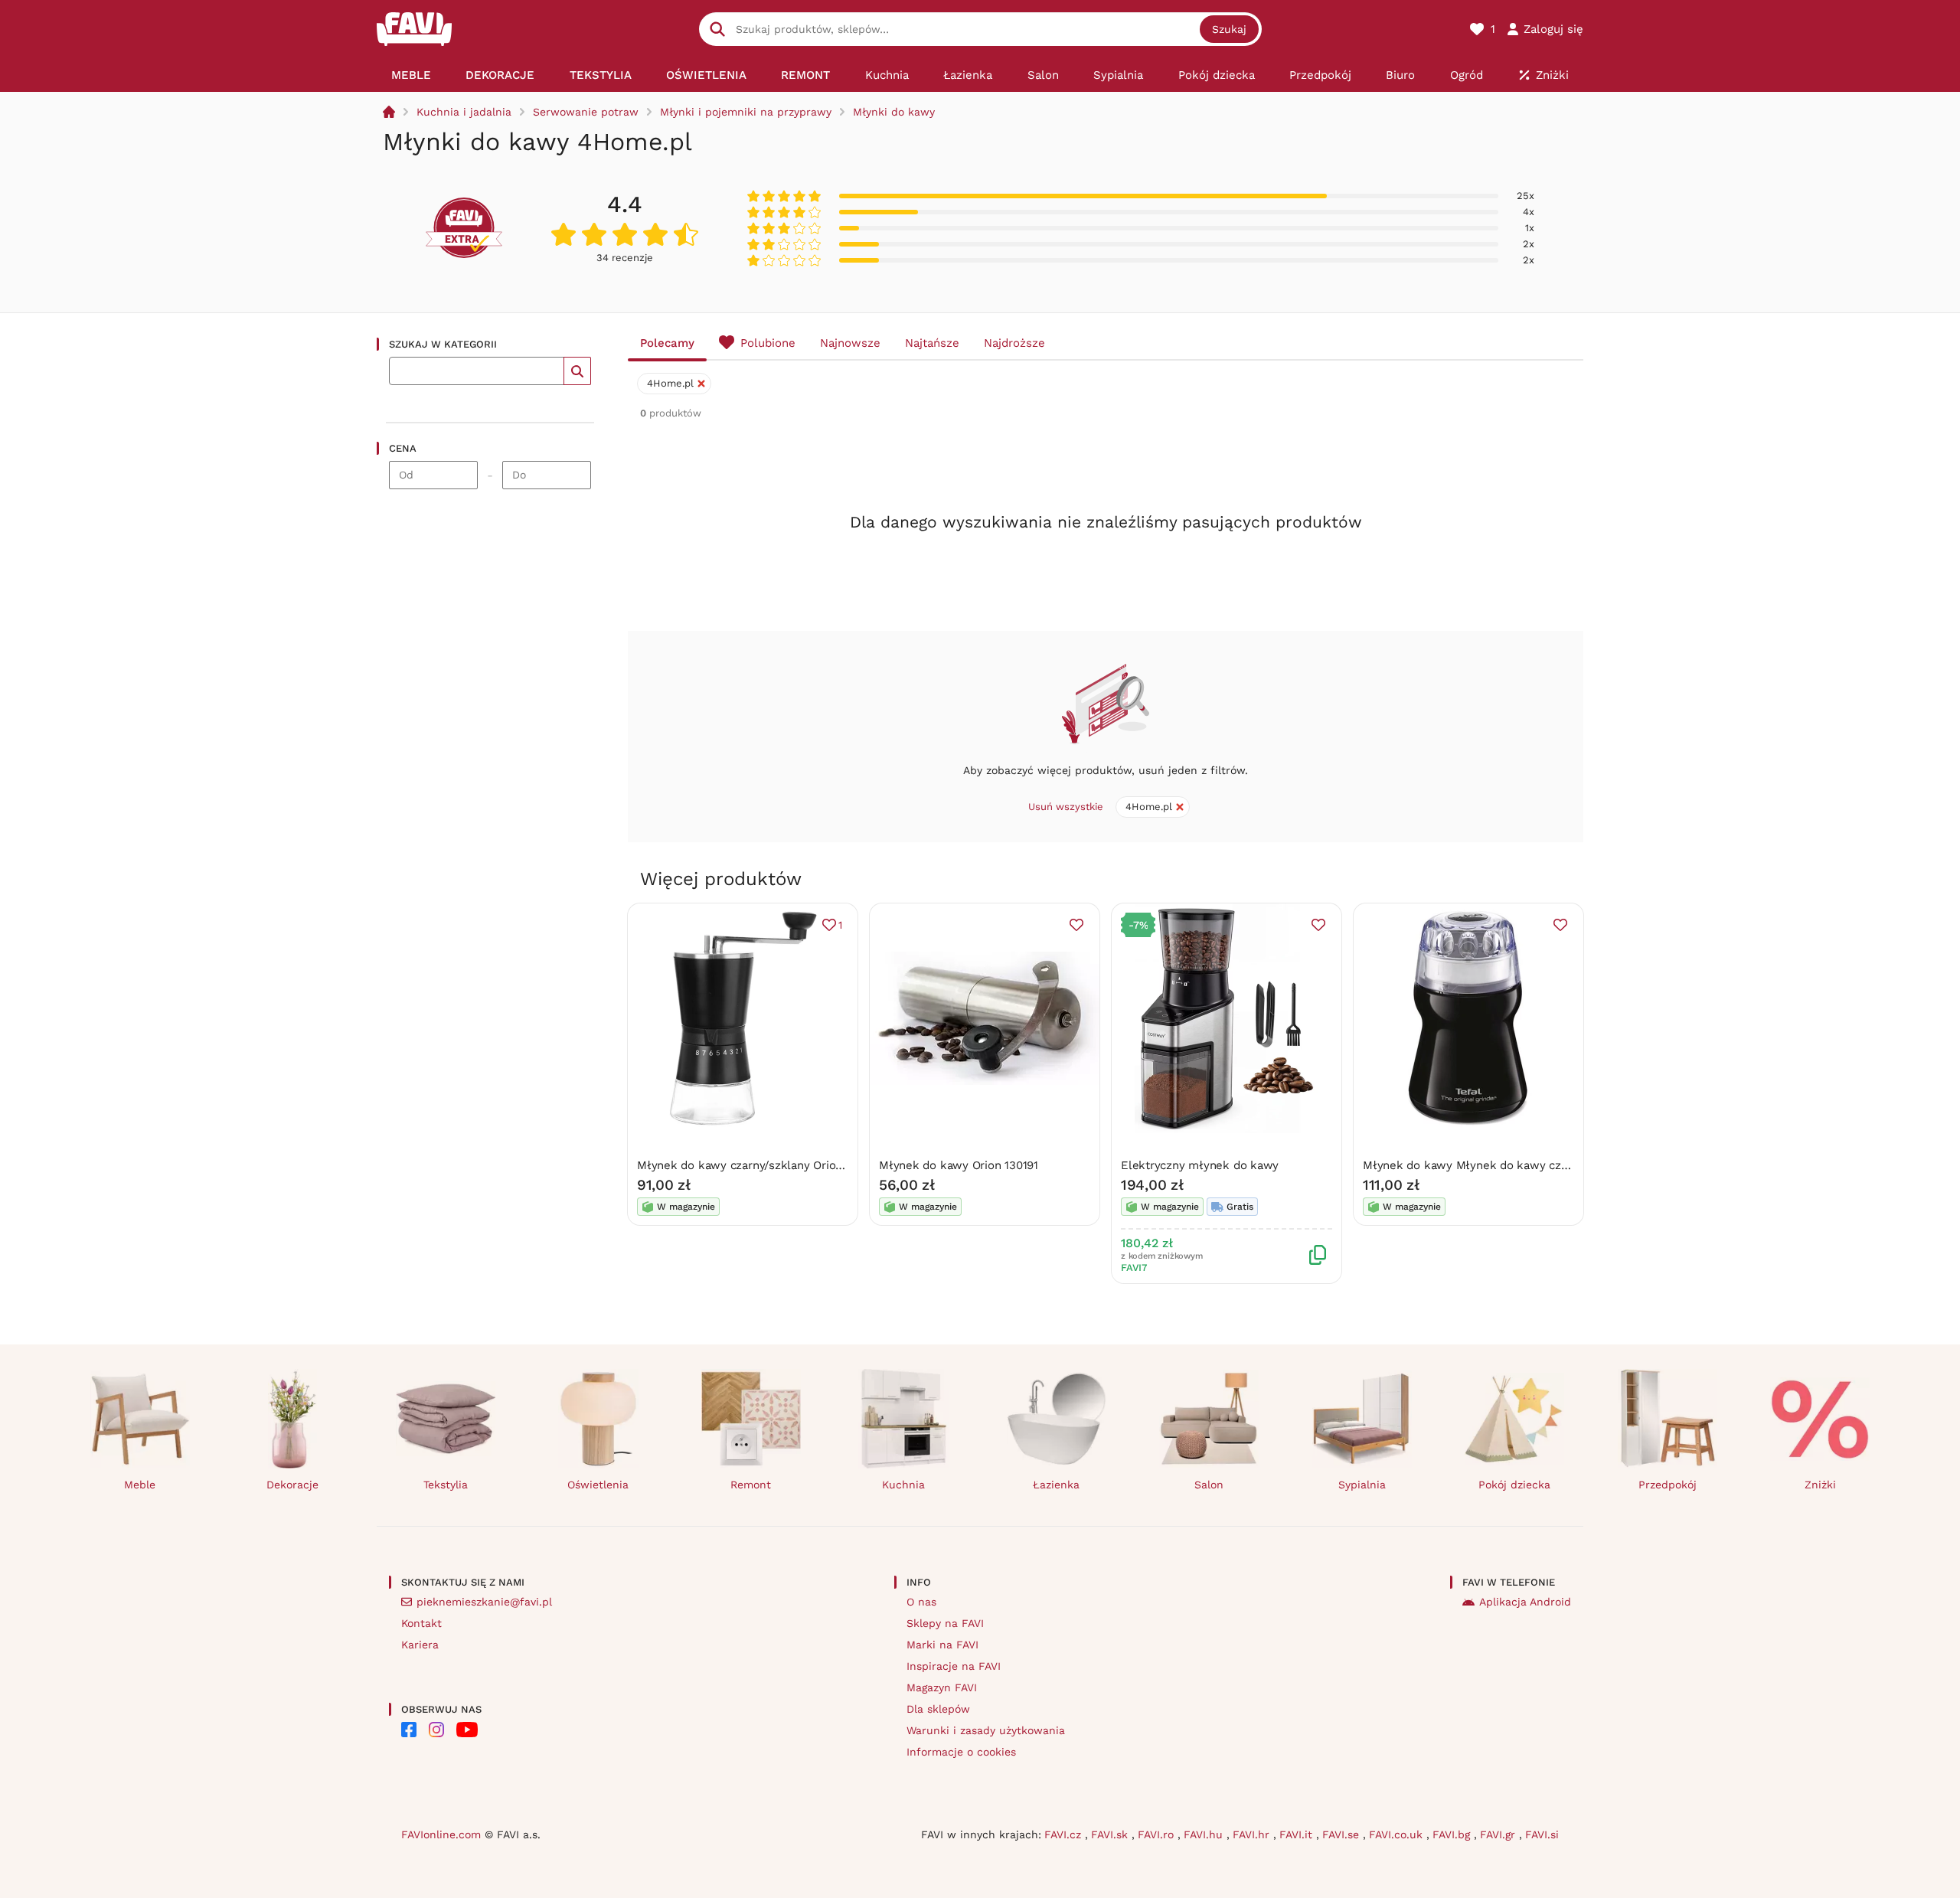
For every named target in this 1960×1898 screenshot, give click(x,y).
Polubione (768, 343)
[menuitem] (411, 75)
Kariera (420, 1645)
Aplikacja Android (1525, 1602)
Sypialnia (1362, 1485)
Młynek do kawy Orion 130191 (959, 1165)
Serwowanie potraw (586, 112)
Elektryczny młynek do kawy (1200, 1165)
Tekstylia (446, 1485)
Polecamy (667, 343)
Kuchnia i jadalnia (464, 112)
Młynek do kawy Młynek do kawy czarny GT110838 (1501, 1165)
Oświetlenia (598, 1485)
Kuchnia (903, 1485)
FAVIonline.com (441, 1834)
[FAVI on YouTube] (467, 1730)
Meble (140, 1485)
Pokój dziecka (1514, 1485)
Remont (751, 1485)
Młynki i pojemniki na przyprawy (746, 112)
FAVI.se (1343, 1834)
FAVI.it (1298, 1834)
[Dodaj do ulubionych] (1076, 925)
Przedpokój (1668, 1485)
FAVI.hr (1253, 1834)
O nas (921, 1602)
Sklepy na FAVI (945, 1623)
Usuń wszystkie (1066, 807)
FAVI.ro (1158, 1834)
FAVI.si (1542, 1834)
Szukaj (1229, 29)
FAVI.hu (1205, 1834)
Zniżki (1820, 1485)
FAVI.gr (1499, 1834)
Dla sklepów (938, 1709)
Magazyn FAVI (942, 1687)
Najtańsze (932, 343)
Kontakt (421, 1623)
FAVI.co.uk (1398, 1834)
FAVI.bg (1453, 1834)
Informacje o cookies (961, 1752)
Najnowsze (850, 343)
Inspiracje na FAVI (954, 1666)
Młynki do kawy (894, 112)
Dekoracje (292, 1485)
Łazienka (1056, 1485)
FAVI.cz (1065, 1834)
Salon (1209, 1485)
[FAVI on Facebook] (409, 1730)
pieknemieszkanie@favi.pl (484, 1602)
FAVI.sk (1111, 1834)
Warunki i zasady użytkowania (986, 1730)
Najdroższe (1014, 343)
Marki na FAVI (942, 1645)
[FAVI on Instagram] (436, 1730)
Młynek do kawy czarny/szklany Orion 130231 (759, 1165)
